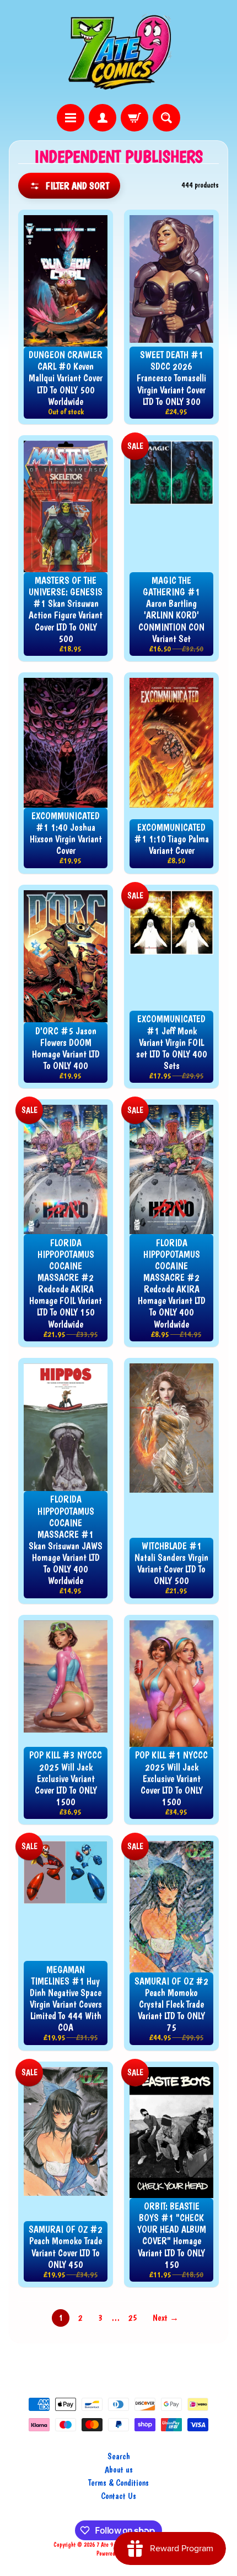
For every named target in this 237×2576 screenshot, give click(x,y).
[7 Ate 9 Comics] (118, 52)
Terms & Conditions (118, 2483)
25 (133, 2318)
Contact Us (118, 2496)
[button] (69, 186)
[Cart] (134, 118)
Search (119, 2456)
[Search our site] (166, 118)
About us (119, 2470)
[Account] (103, 118)
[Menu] (71, 118)
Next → (166, 2318)
